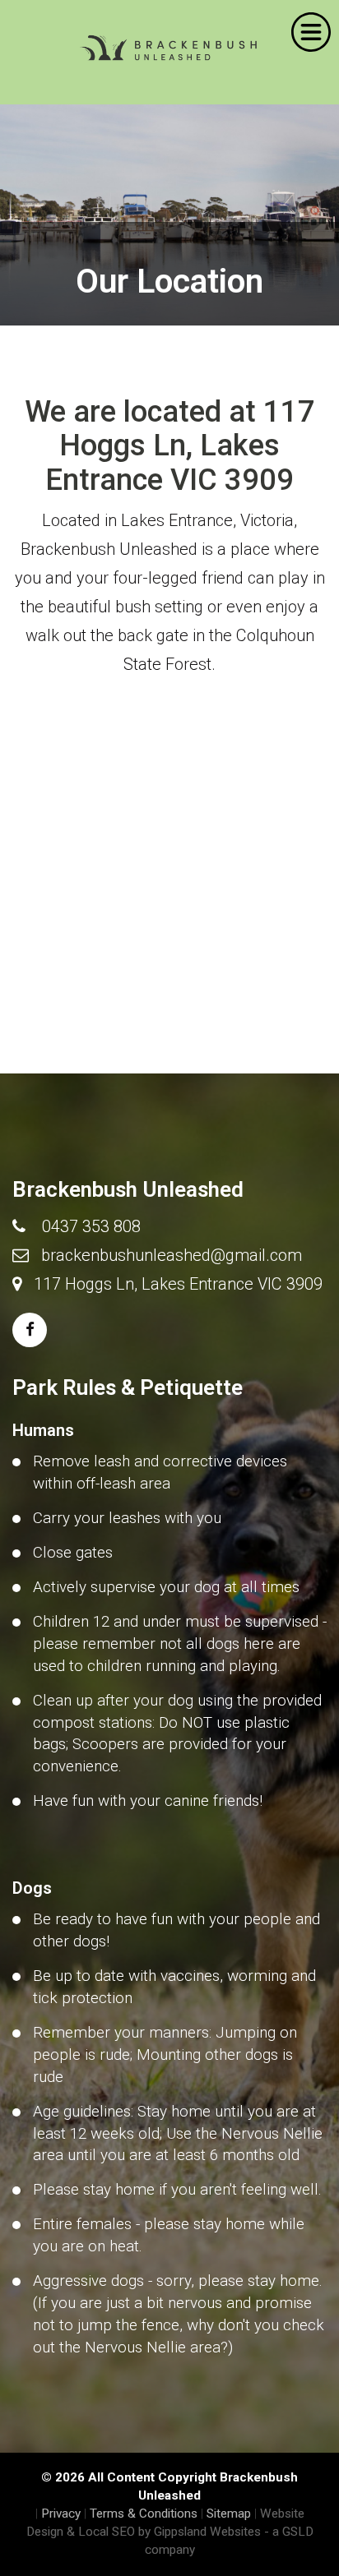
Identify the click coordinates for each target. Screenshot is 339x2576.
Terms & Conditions (144, 2514)
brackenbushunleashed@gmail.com (172, 1255)
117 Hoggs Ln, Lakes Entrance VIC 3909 (178, 1284)
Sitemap (229, 2514)
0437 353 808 (91, 1226)
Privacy (61, 2514)
